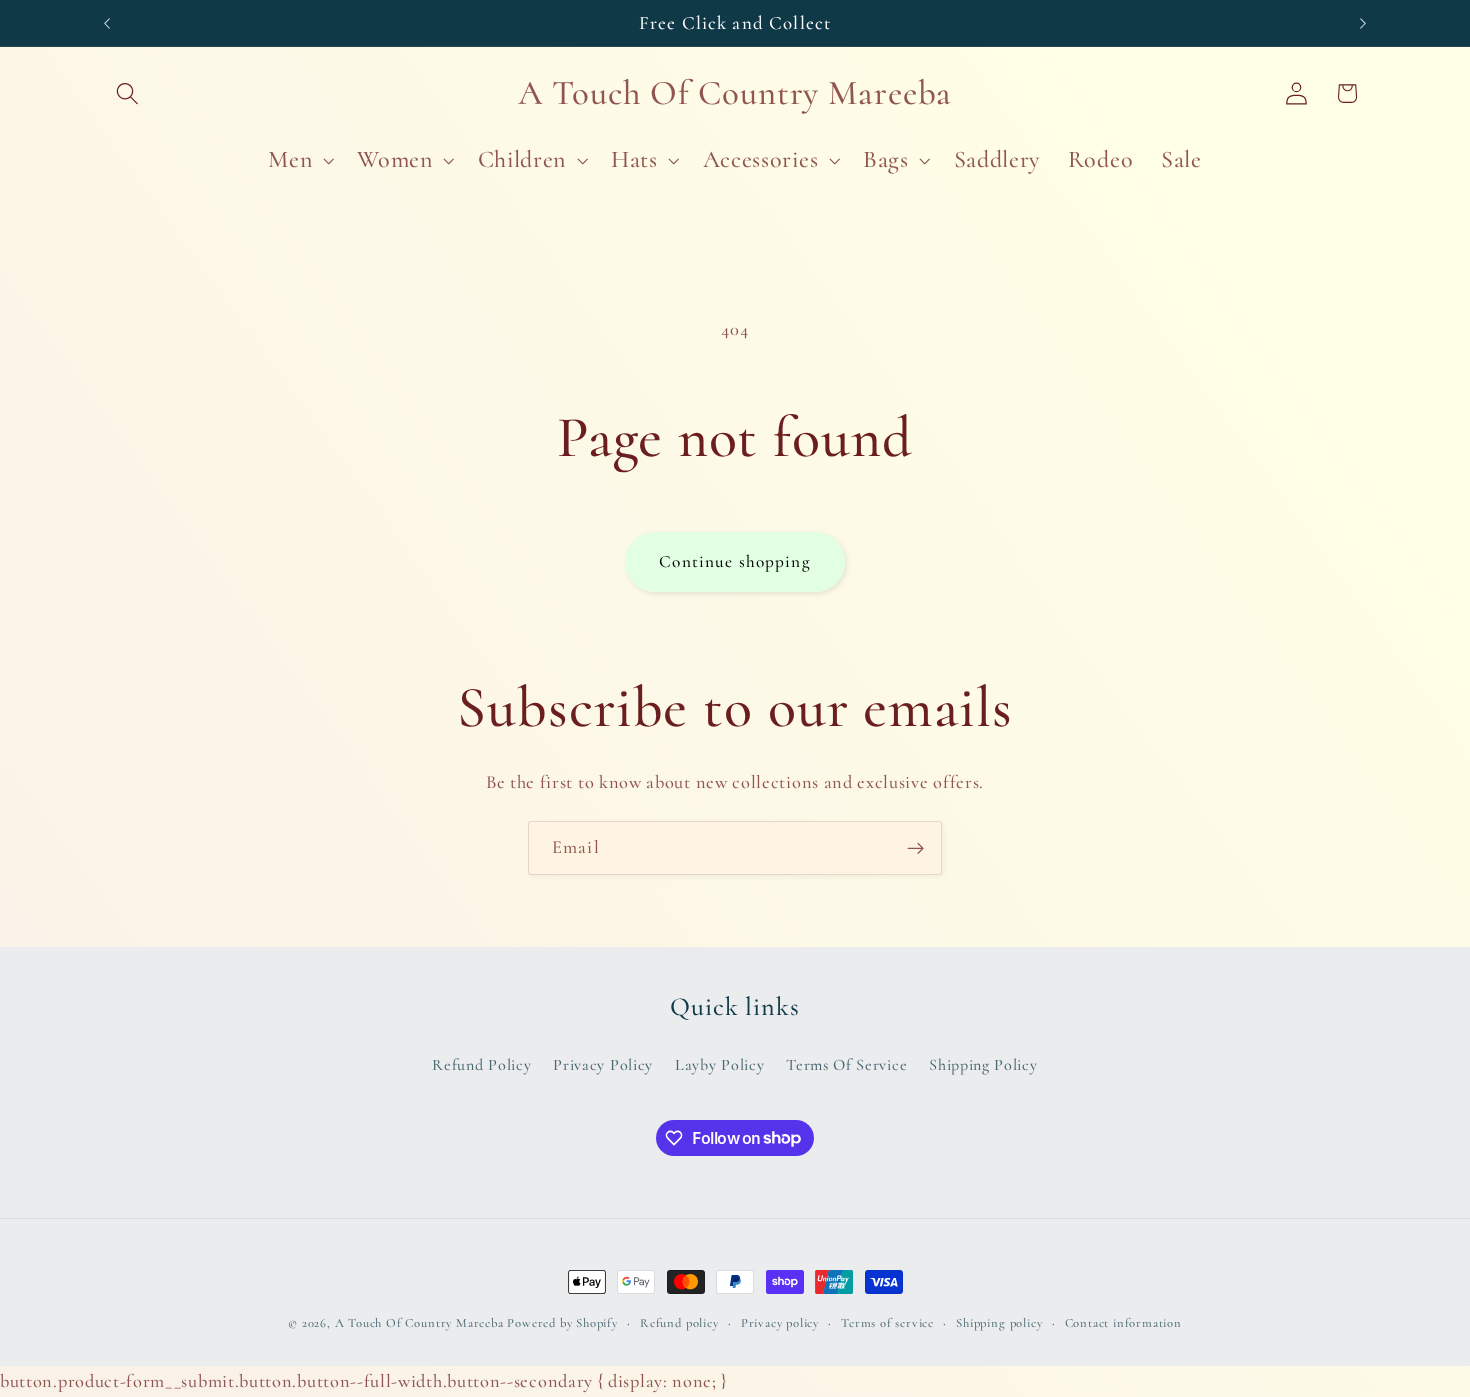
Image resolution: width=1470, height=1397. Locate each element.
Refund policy (679, 1323)
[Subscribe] (915, 848)
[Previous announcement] (107, 23)
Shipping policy (999, 1323)
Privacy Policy (603, 1065)
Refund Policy (481, 1065)
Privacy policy (780, 1323)
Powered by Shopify (562, 1323)
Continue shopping (735, 561)
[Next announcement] (1363, 23)
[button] (128, 93)
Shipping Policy (983, 1065)
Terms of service (887, 1323)
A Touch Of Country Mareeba (419, 1323)
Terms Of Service (846, 1065)
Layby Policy (719, 1065)
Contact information (1123, 1323)
